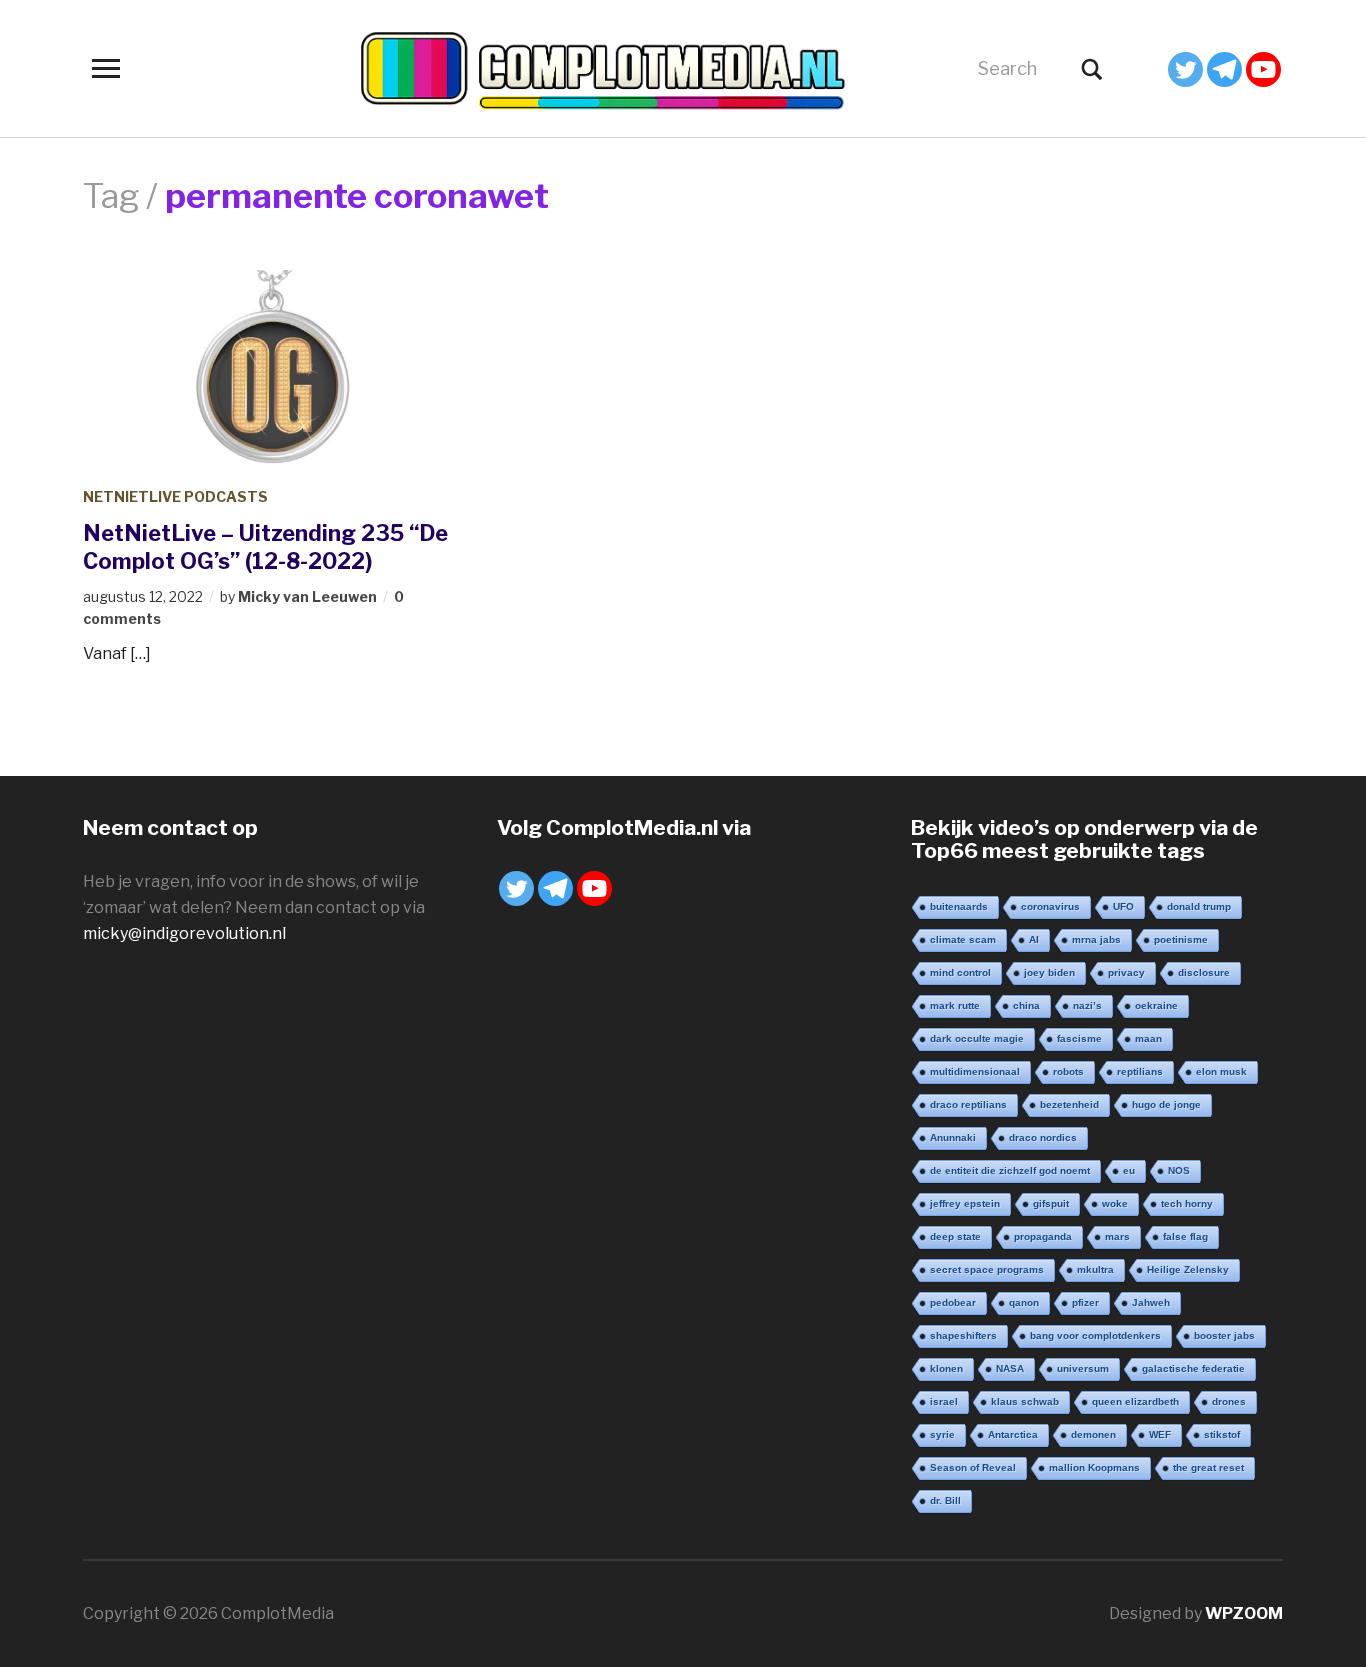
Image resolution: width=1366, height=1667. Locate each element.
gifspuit (1051, 1203)
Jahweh (1151, 1302)
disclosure (1204, 972)
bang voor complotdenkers (1095, 1335)
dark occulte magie (977, 1038)
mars (1117, 1236)
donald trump (1199, 906)
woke (1115, 1203)
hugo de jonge (1166, 1104)
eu (1129, 1170)
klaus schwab (1025, 1401)
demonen (1093, 1434)
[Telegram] (1224, 69)
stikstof (1222, 1434)
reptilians (1140, 1071)
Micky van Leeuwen (307, 596)
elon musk (1221, 1071)
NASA (1010, 1368)
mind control (960, 972)
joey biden (1049, 972)
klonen (946, 1368)
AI (1034, 939)
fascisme (1079, 1038)
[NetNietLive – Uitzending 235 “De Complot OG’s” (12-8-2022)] (273, 368)
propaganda (1043, 1236)
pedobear (953, 1302)
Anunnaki (953, 1137)
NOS (1179, 1170)
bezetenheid (1069, 1104)
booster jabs (1224, 1335)
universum (1083, 1368)
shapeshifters (963, 1335)
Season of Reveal (973, 1467)
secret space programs (987, 1269)
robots (1068, 1071)
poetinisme (1181, 939)
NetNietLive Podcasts (175, 496)
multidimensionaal (975, 1071)
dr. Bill (945, 1500)
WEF (1160, 1434)
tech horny (1187, 1203)
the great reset (1208, 1467)
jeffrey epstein (965, 1203)
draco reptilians (968, 1104)
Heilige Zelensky (1188, 1269)
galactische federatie (1193, 1368)
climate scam (963, 939)
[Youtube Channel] (1263, 69)
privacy (1126, 972)
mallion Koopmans (1094, 1467)
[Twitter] (1185, 69)
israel (944, 1401)
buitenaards (959, 906)
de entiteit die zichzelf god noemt (1010, 1170)
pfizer (1085, 1302)
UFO (1123, 906)
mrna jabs (1096, 939)
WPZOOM (1244, 1613)
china (1026, 1005)
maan (1148, 1038)
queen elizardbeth (1135, 1401)
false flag (1185, 1236)
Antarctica (1013, 1434)
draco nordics (1043, 1137)
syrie (942, 1434)
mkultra (1095, 1269)
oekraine (1156, 1005)
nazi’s (1087, 1005)
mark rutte (955, 1005)
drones (1229, 1401)
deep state (955, 1236)
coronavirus (1050, 906)
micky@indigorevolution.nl (184, 933)
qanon (1024, 1302)
